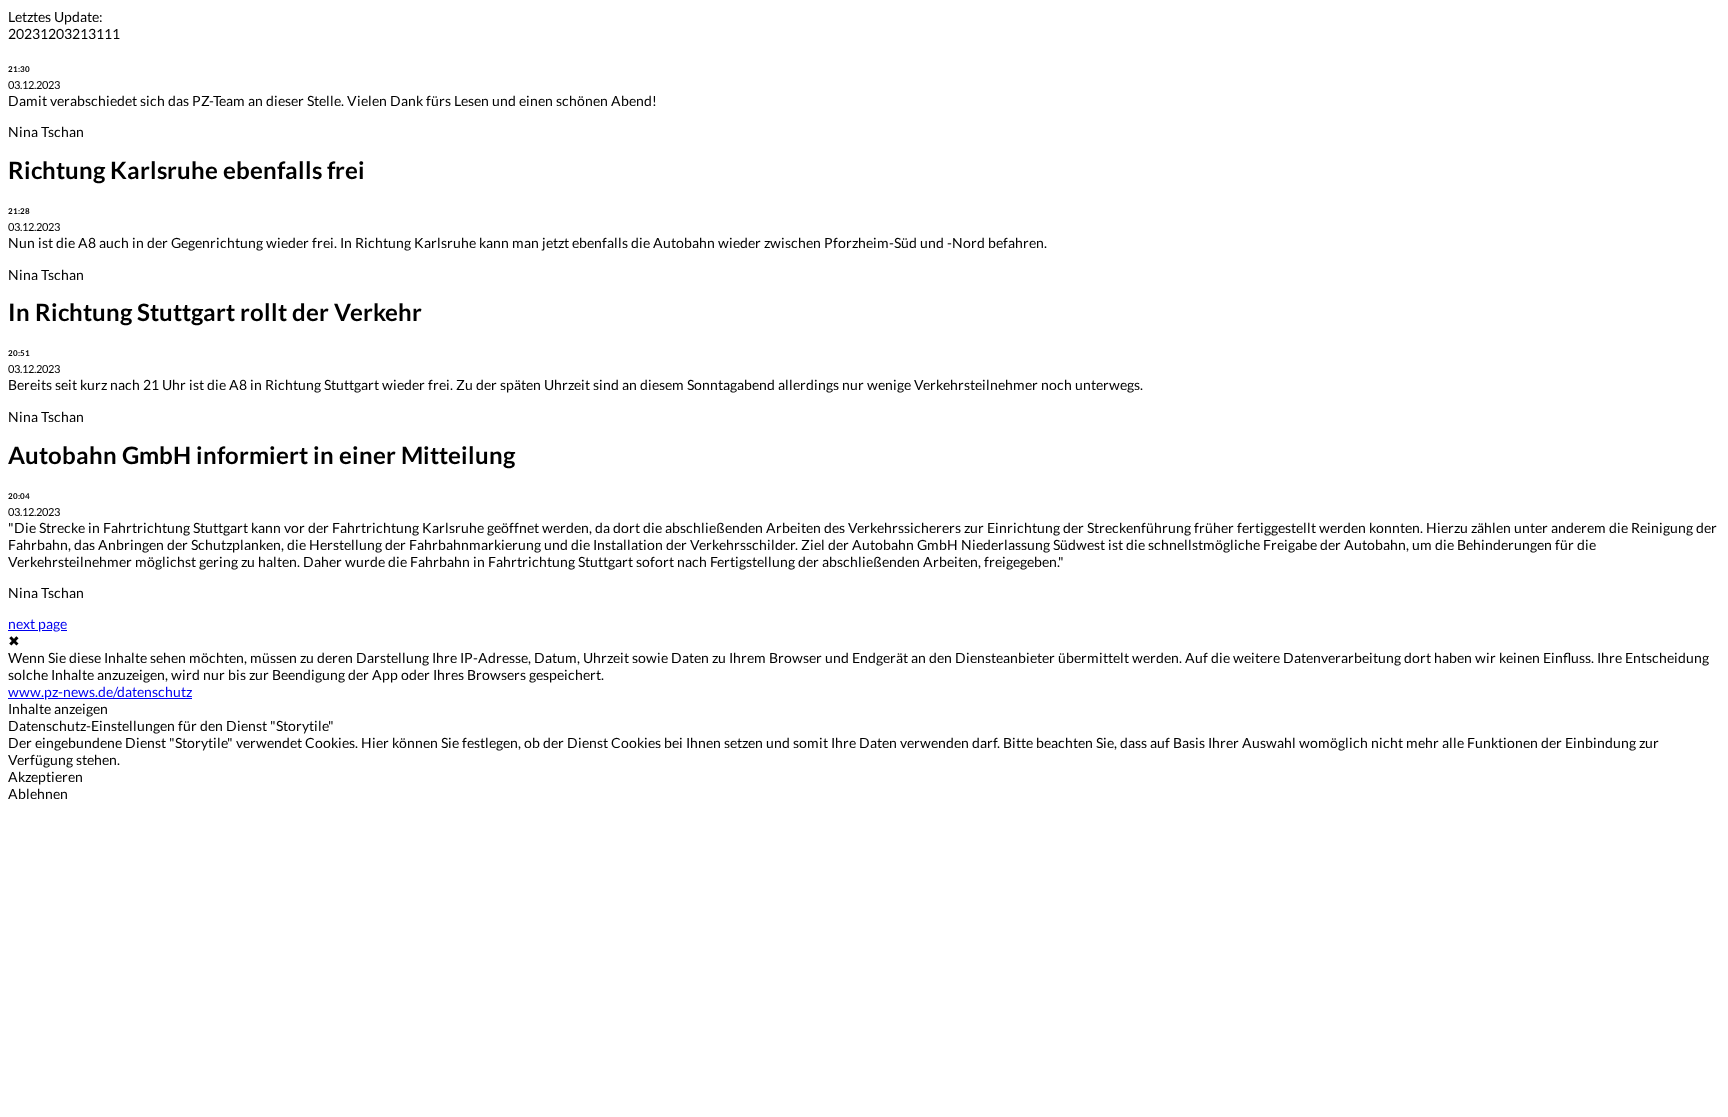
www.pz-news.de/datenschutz (100, 691)
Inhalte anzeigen (58, 708)
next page (37, 623)
